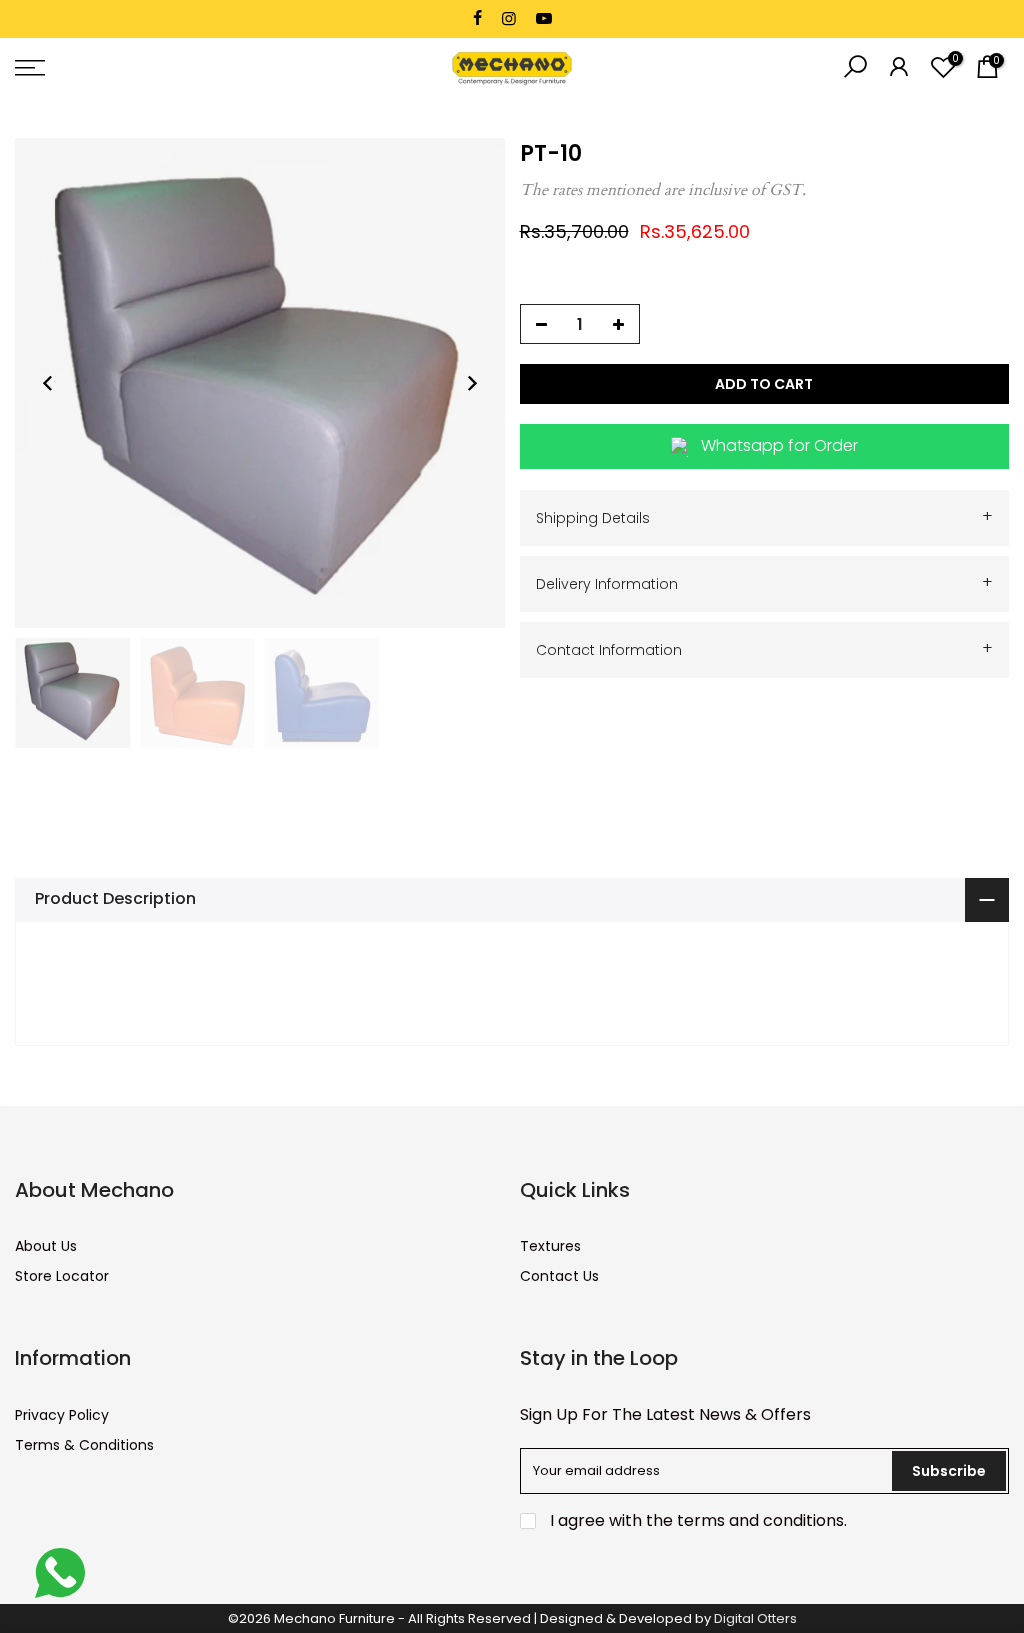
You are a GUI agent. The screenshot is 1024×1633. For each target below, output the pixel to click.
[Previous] (48, 383)
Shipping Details (765, 516)
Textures (550, 1246)
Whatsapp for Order (779, 445)
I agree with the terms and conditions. (696, 1520)
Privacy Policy (62, 1415)
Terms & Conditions (84, 1445)
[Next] (472, 383)
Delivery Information (765, 582)
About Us (46, 1246)
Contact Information (765, 648)
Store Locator (62, 1276)
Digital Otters (755, 1618)
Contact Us (559, 1276)
